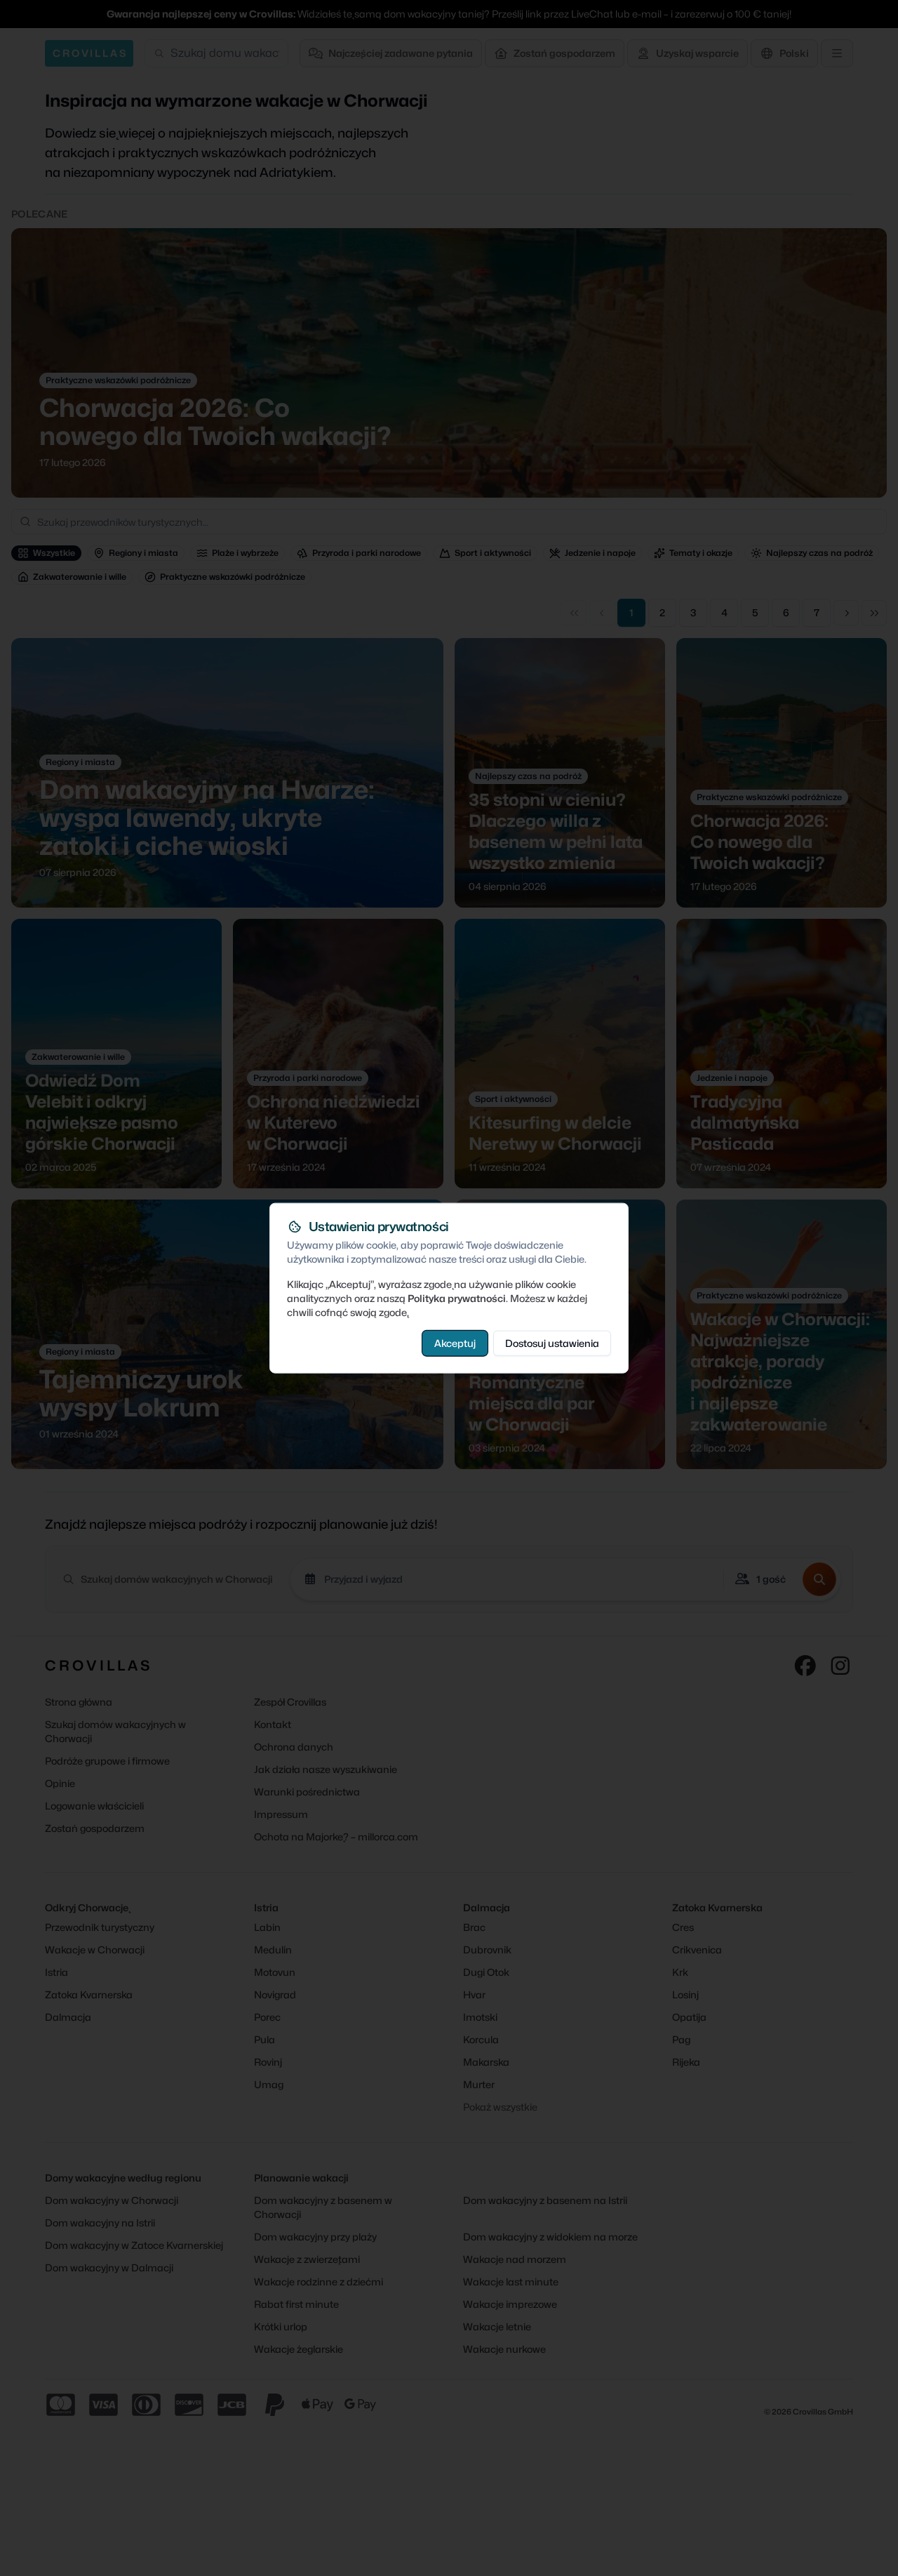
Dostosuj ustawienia (552, 1342)
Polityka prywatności (457, 1297)
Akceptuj (455, 1342)
